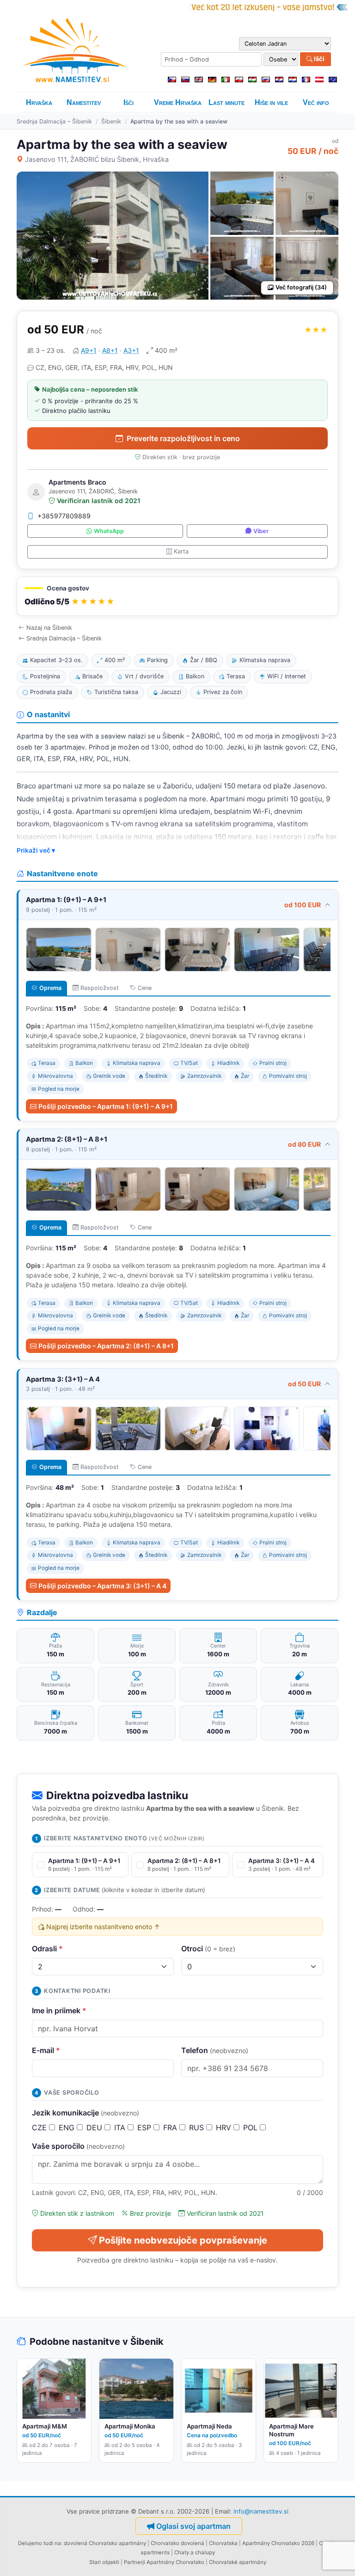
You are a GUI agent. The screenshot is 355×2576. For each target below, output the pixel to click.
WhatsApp (109, 531)
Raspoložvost (100, 988)
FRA (171, 2127)
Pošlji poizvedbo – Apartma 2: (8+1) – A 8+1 (106, 1346)
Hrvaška (39, 102)
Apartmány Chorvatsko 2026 (278, 2543)
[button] (177, 596)
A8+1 (110, 350)
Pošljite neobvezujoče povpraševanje (183, 2240)
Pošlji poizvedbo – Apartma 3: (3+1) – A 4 (102, 1586)
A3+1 (131, 350)
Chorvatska (223, 2543)
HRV (225, 2127)
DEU (95, 2127)
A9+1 (89, 350)
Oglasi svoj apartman (193, 2526)
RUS (198, 2127)
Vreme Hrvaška (178, 102)
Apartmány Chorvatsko (175, 2562)
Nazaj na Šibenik (49, 628)
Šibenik (111, 121)
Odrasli (47, 1949)
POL (251, 2127)
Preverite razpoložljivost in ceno (183, 438)
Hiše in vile (271, 102)
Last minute (226, 102)
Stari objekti (104, 2562)
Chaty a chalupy (195, 2552)
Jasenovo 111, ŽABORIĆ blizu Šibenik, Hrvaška (97, 159)
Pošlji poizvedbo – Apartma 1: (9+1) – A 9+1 (106, 1106)
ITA (121, 2127)
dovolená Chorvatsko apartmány (105, 2543)
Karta (181, 551)
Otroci (208, 1949)
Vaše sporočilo (78, 2146)
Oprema (50, 988)
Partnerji (135, 2562)
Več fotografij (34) (301, 287)
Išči (318, 59)
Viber (261, 531)
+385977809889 (64, 516)
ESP (145, 2127)
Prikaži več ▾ (36, 850)
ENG (68, 2127)
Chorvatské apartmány (238, 2562)
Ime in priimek (59, 2010)
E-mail (46, 2050)
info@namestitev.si (261, 2511)
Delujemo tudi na (40, 2543)
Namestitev (84, 102)
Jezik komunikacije (86, 2113)
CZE (40, 2127)
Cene (145, 988)
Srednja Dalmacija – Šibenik (54, 121)
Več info (316, 102)
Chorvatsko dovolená (177, 2543)
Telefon (215, 2050)
